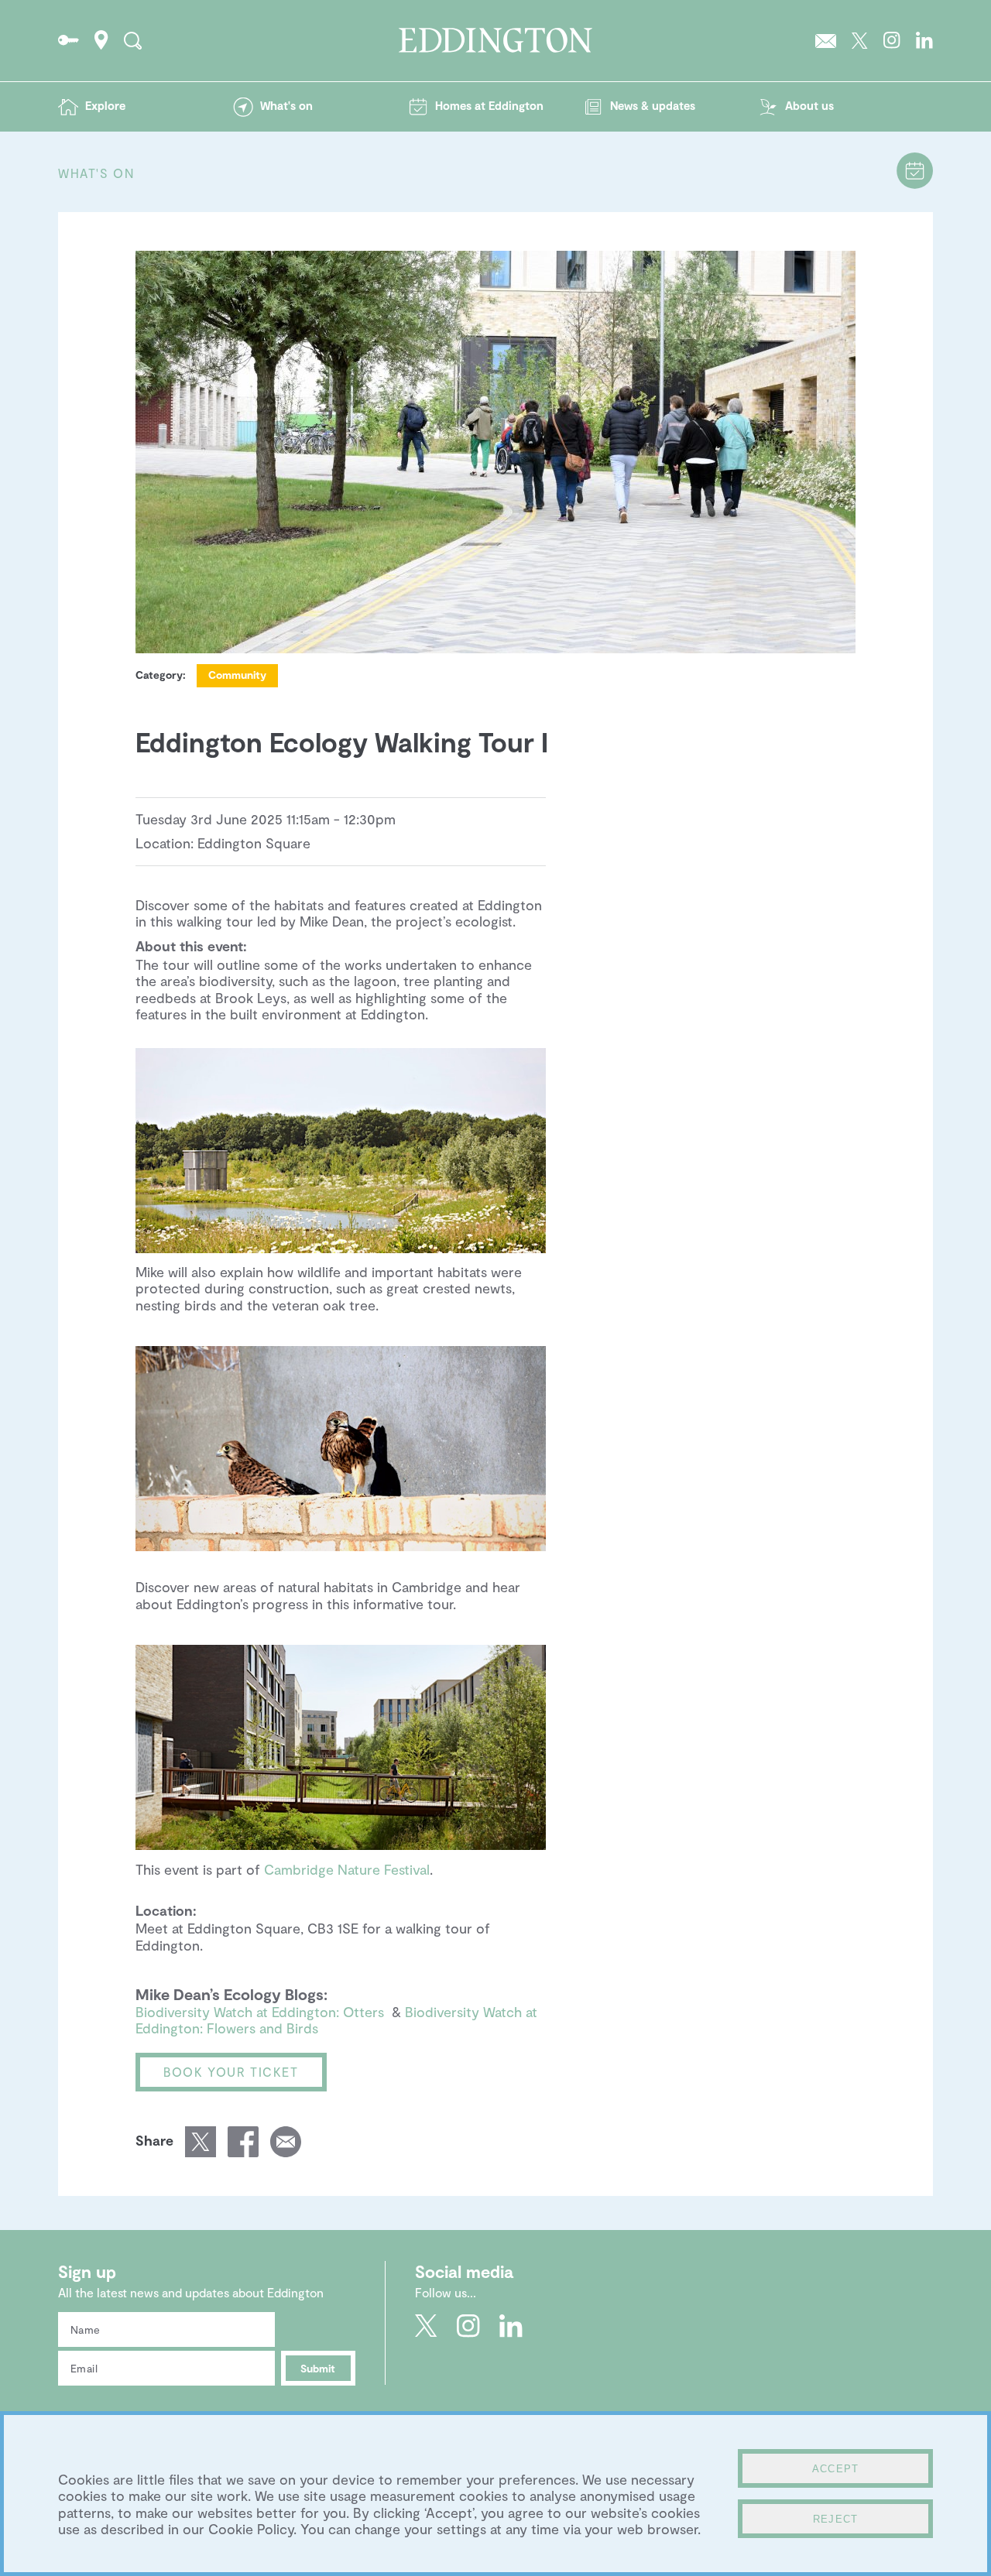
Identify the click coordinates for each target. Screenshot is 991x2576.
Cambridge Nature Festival (347, 1869)
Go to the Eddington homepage (495, 40)
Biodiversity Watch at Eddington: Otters (260, 2012)
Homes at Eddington (489, 105)
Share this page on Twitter (201, 2142)
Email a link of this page (286, 2142)
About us (809, 105)
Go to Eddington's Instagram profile (892, 40)
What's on (286, 105)
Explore (105, 105)
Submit (318, 2368)
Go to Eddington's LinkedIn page (924, 40)
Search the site (133, 40)
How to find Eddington (101, 40)
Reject (836, 2519)
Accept (836, 2469)
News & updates (653, 105)
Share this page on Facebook (243, 2142)
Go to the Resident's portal (69, 40)
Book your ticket (231, 2072)
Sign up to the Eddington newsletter (826, 40)
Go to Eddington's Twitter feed (860, 40)
